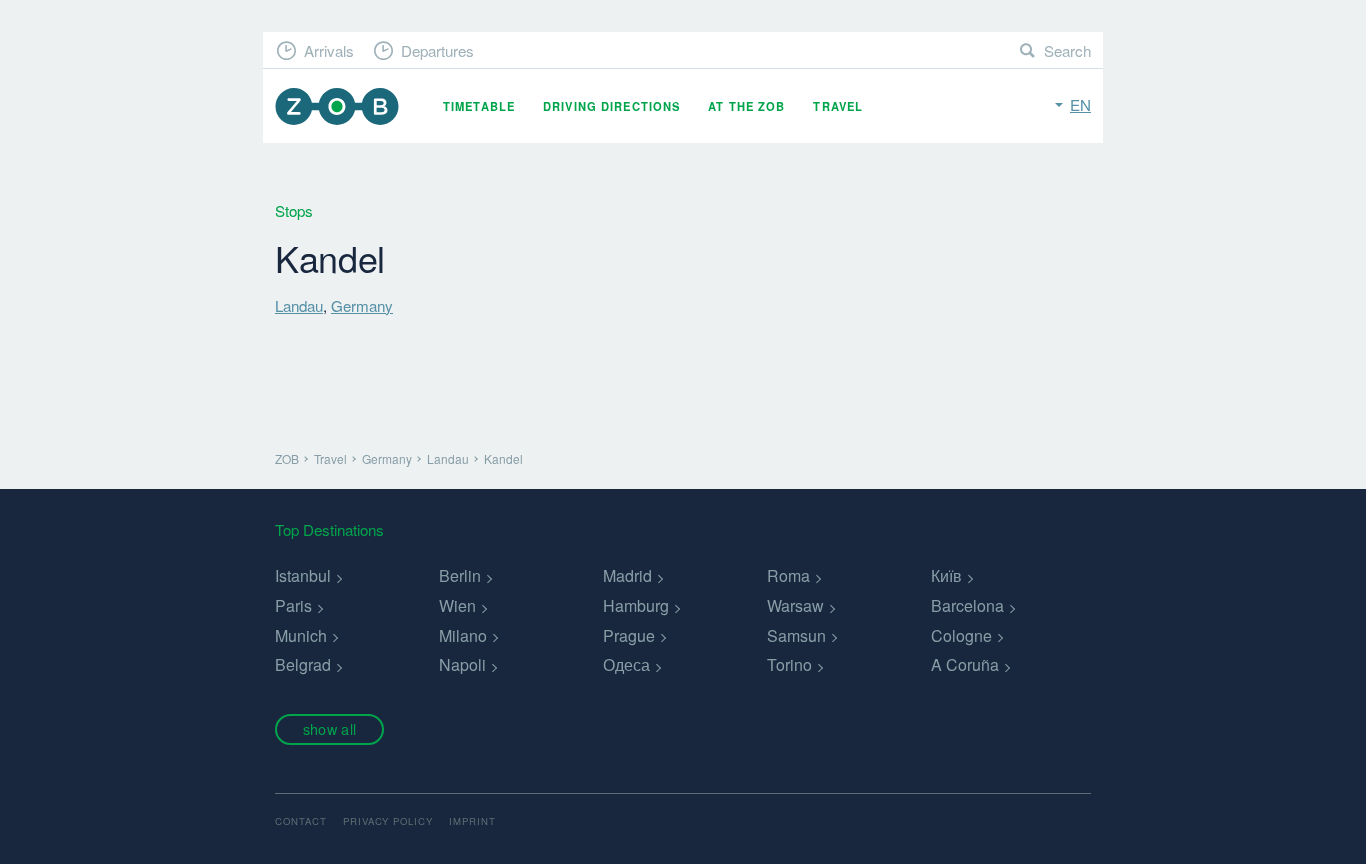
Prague (629, 635)
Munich (301, 635)
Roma (788, 575)
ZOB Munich (337, 106)
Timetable (479, 106)
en (1080, 104)
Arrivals (329, 50)
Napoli (462, 664)
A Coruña (965, 664)
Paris (293, 605)
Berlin (460, 575)
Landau (299, 305)
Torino (789, 664)
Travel (838, 106)
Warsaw (795, 605)
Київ (946, 575)
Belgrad (303, 664)
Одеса (626, 664)
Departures (437, 50)
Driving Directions (611, 106)
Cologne (961, 635)
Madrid (627, 575)
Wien (457, 605)
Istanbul (303, 575)
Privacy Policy (388, 821)
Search (1067, 50)
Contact (301, 821)
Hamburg (636, 605)
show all (329, 728)
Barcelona (967, 605)
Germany (362, 305)
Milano (463, 635)
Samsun (796, 635)
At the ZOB (746, 106)
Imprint (472, 821)
